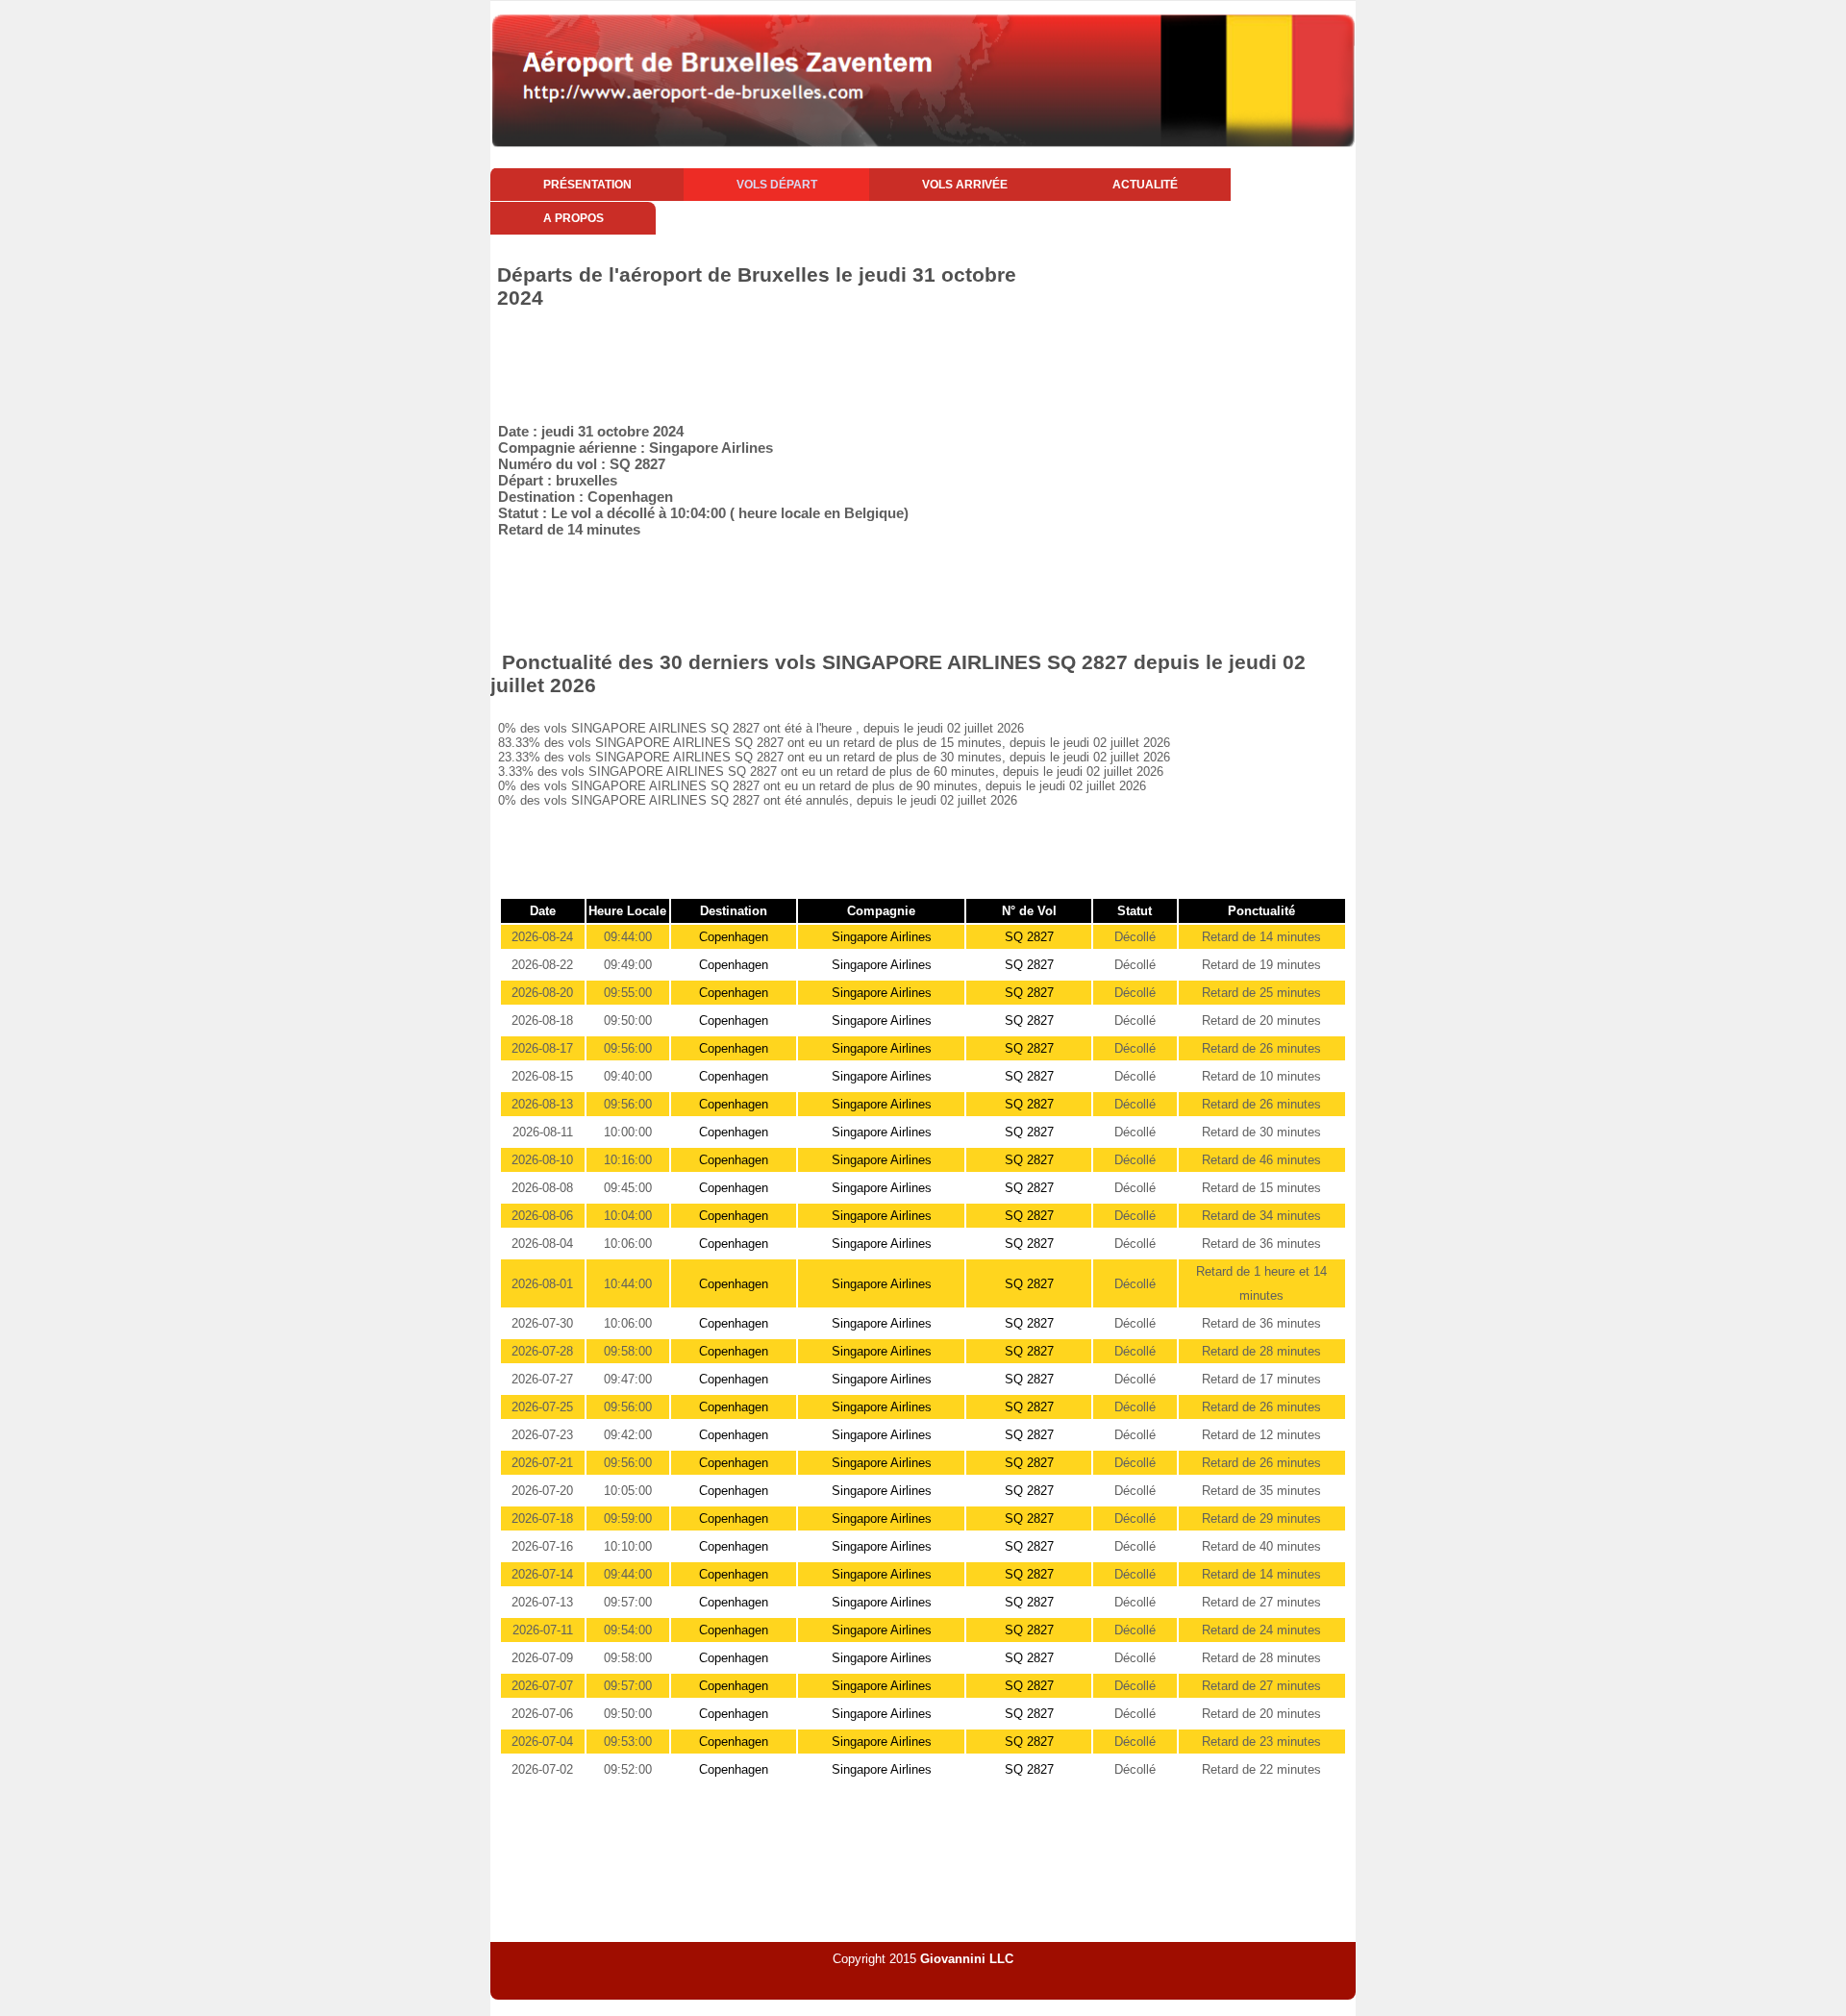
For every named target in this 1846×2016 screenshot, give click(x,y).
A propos (574, 218)
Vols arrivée (965, 185)
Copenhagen (734, 937)
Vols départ (777, 185)
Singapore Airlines (882, 937)
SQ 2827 (1029, 937)
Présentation (587, 185)
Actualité (1145, 185)
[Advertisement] (840, 362)
